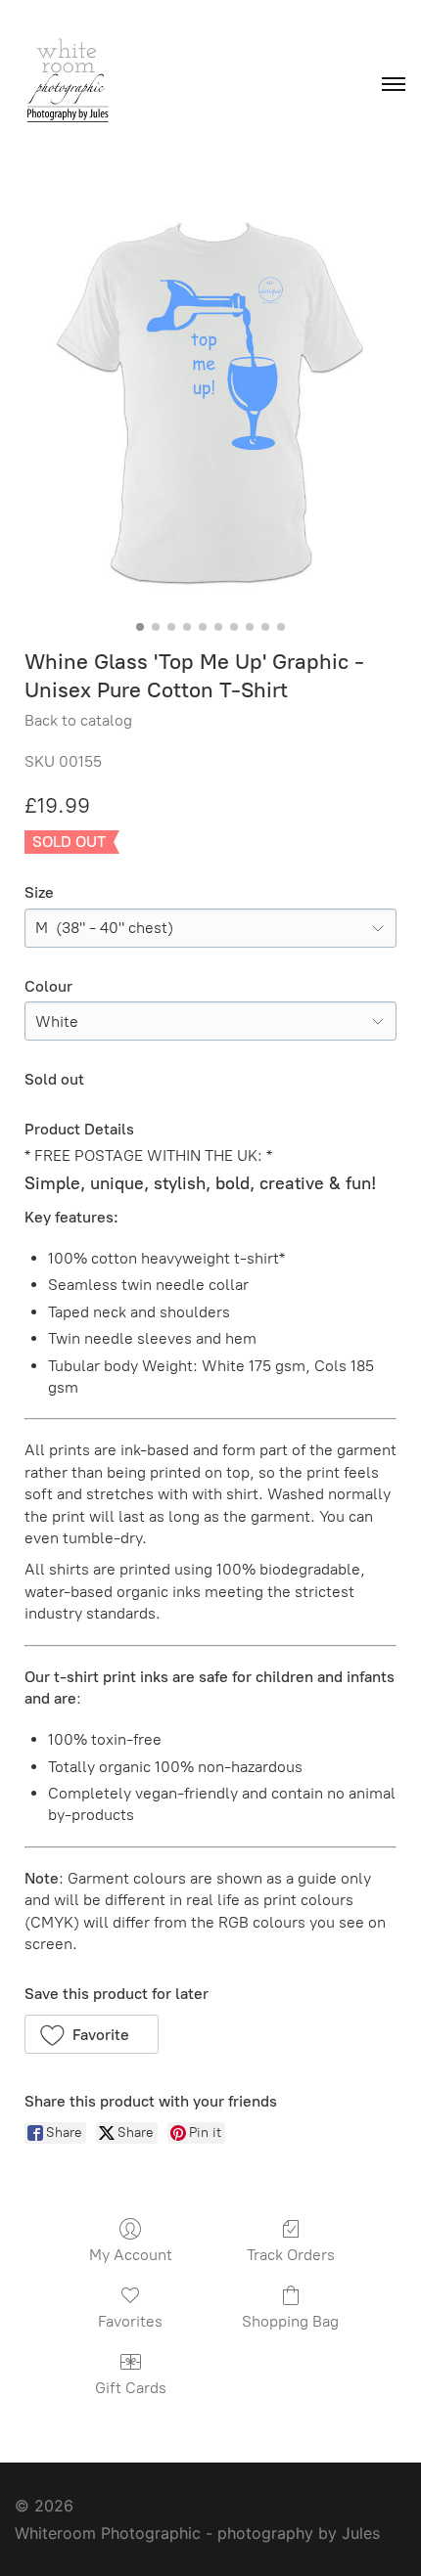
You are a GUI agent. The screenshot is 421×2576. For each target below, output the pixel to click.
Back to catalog (78, 720)
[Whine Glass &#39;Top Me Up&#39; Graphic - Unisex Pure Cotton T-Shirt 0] (210, 401)
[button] (92, 2034)
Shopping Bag (290, 2321)
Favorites (130, 2321)
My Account (131, 2255)
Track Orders (291, 2255)
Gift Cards (131, 2388)
